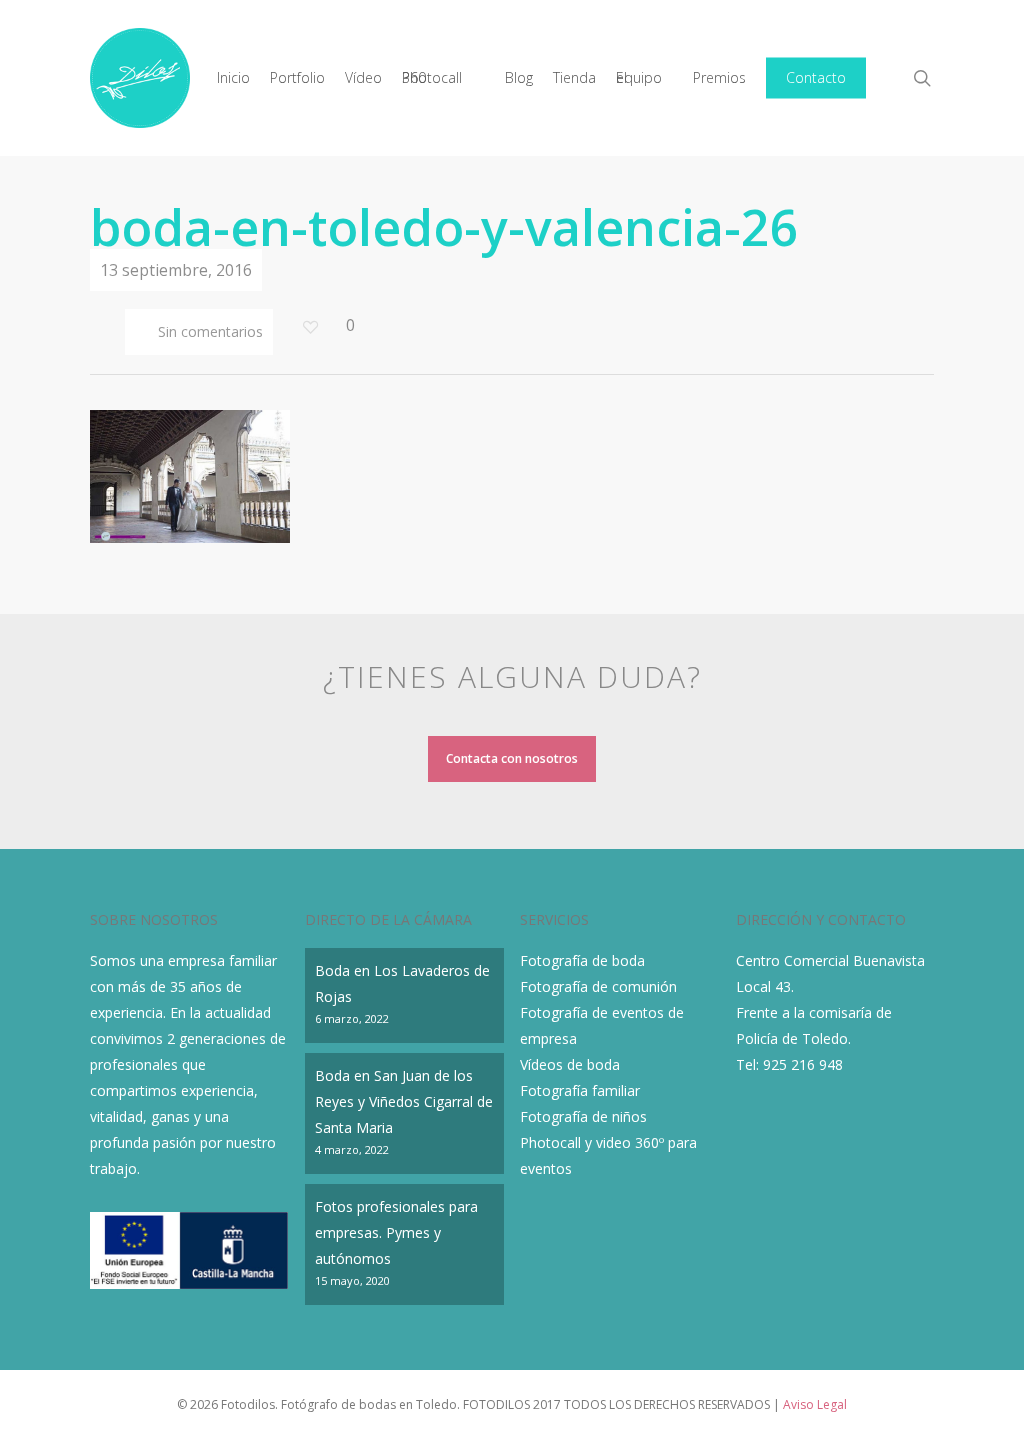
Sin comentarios (208, 331)
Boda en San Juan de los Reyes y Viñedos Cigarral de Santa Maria (404, 1101)
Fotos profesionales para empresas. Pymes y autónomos (396, 1232)
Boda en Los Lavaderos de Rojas (402, 983)
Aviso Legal (815, 1404)
